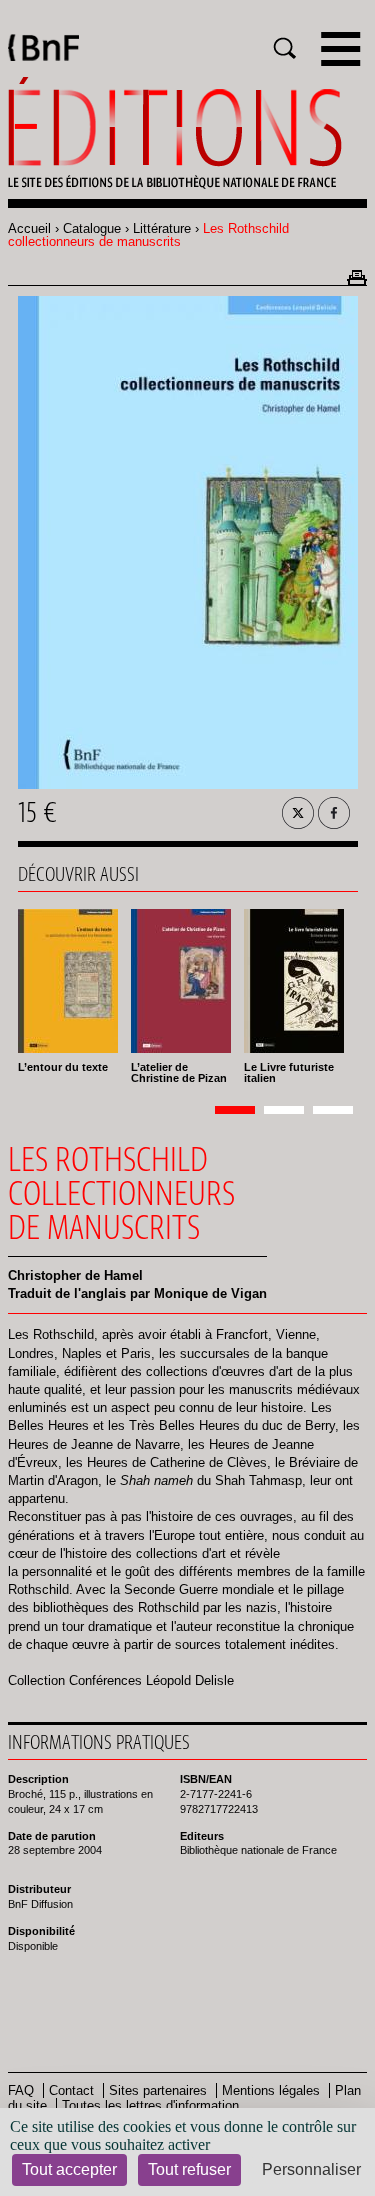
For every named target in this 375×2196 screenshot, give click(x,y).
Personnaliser (311, 2169)
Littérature (162, 228)
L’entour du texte (63, 1067)
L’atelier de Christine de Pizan (179, 1072)
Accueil (29, 228)
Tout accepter (69, 2169)
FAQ (21, 2090)
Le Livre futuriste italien (289, 1072)
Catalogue (92, 228)
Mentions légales (271, 2090)
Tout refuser (189, 2169)
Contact (71, 2090)
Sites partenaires (158, 2090)
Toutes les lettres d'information (150, 2105)
